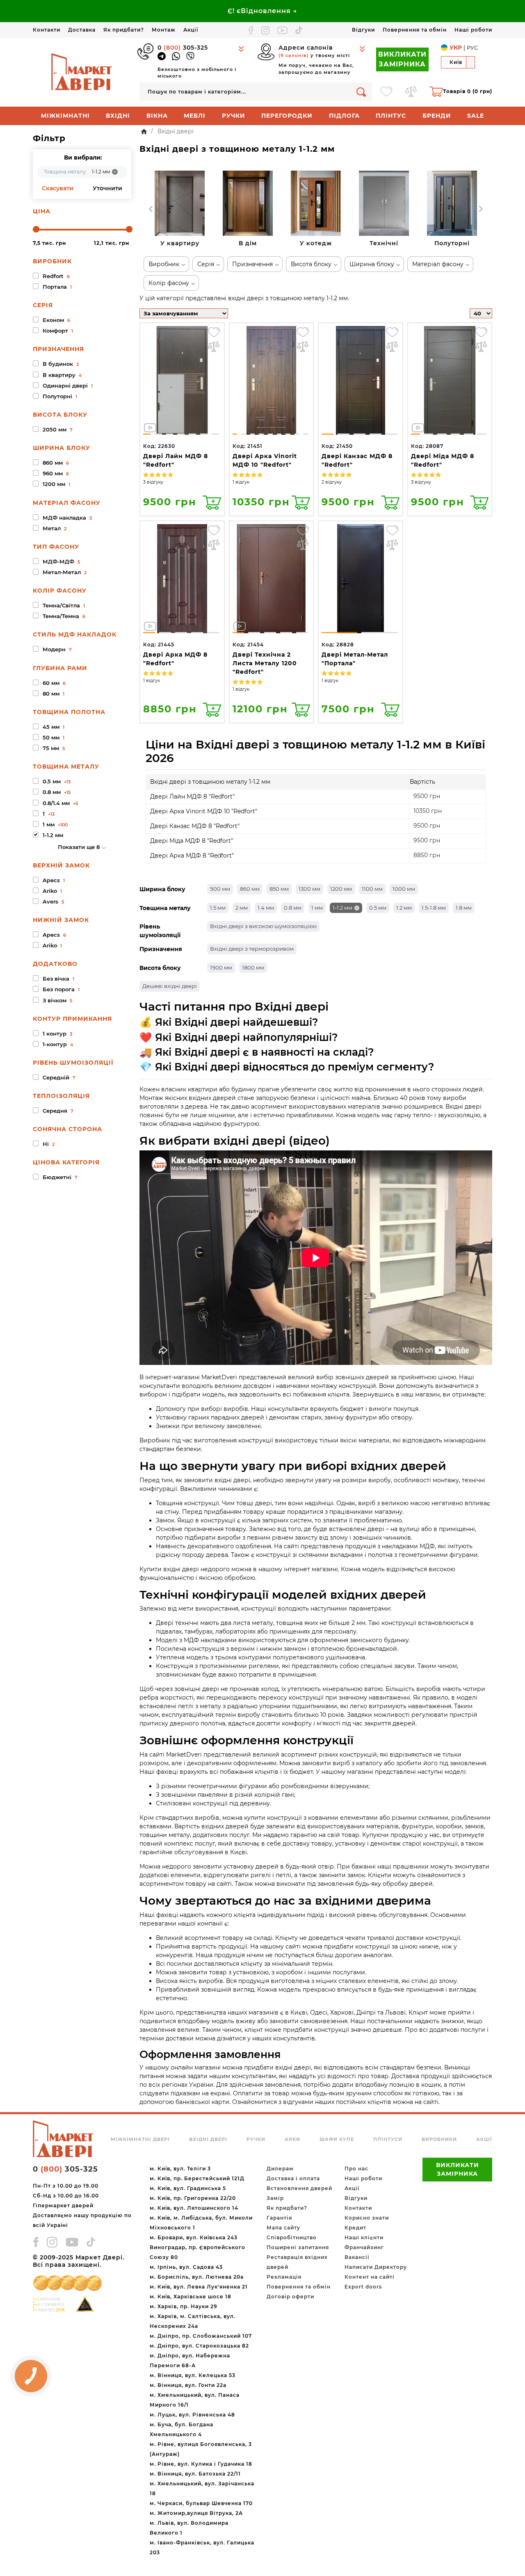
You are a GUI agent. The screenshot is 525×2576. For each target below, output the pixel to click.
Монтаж (164, 30)
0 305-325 (183, 48)
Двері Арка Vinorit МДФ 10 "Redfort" (204, 811)
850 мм (279, 889)
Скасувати (58, 188)
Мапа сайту (283, 2228)
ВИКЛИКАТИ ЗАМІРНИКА (402, 59)
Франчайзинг (364, 2247)
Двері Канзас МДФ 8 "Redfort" (195, 826)
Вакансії (357, 2257)
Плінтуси (388, 2139)
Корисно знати (367, 2218)
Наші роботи (473, 30)
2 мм (242, 908)
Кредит (355, 2228)
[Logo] (82, 72)
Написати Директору (376, 2267)
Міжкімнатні (65, 116)
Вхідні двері (208, 2139)
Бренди (437, 116)
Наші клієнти (364, 2237)
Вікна (157, 116)
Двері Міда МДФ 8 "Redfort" (192, 841)
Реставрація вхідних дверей (297, 2262)
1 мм (317, 908)
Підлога (344, 116)
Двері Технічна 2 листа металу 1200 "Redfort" (265, 663)
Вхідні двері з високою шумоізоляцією (263, 926)
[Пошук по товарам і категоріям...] (361, 92)
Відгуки (363, 30)
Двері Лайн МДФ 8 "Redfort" (192, 796)
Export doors (363, 2287)
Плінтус (391, 116)
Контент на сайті (370, 2277)
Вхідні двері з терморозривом (252, 949)
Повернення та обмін (415, 30)
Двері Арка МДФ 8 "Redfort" (192, 856)
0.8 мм (293, 908)
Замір (275, 2198)
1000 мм (404, 889)
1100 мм (372, 889)
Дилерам (280, 2169)
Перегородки (287, 116)
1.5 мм (218, 908)
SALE (476, 116)
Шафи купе (337, 2139)
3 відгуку (153, 482)
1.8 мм (464, 908)
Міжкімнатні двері (140, 2139)
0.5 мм (378, 908)
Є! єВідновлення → (262, 11)
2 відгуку (332, 482)
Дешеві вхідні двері (170, 986)
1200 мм (341, 889)
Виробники (439, 2139)
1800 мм (253, 967)
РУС (472, 48)
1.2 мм (404, 908)
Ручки (234, 116)
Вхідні (118, 116)
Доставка (82, 30)
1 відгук (241, 482)
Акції (191, 30)
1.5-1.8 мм (434, 908)
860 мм (250, 889)
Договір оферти (290, 2296)
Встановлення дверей (299, 2188)
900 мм (220, 889)
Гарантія (279, 2218)
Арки (292, 2139)
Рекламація (284, 2277)
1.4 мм (266, 908)
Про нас (356, 2169)
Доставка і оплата (293, 2178)
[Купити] (212, 502)
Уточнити (107, 188)
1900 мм (221, 967)
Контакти (47, 30)
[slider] (36, 229)
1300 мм (309, 889)
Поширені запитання (298, 2247)
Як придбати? (124, 30)
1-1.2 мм (342, 908)
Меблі (195, 116)
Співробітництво (292, 2237)
